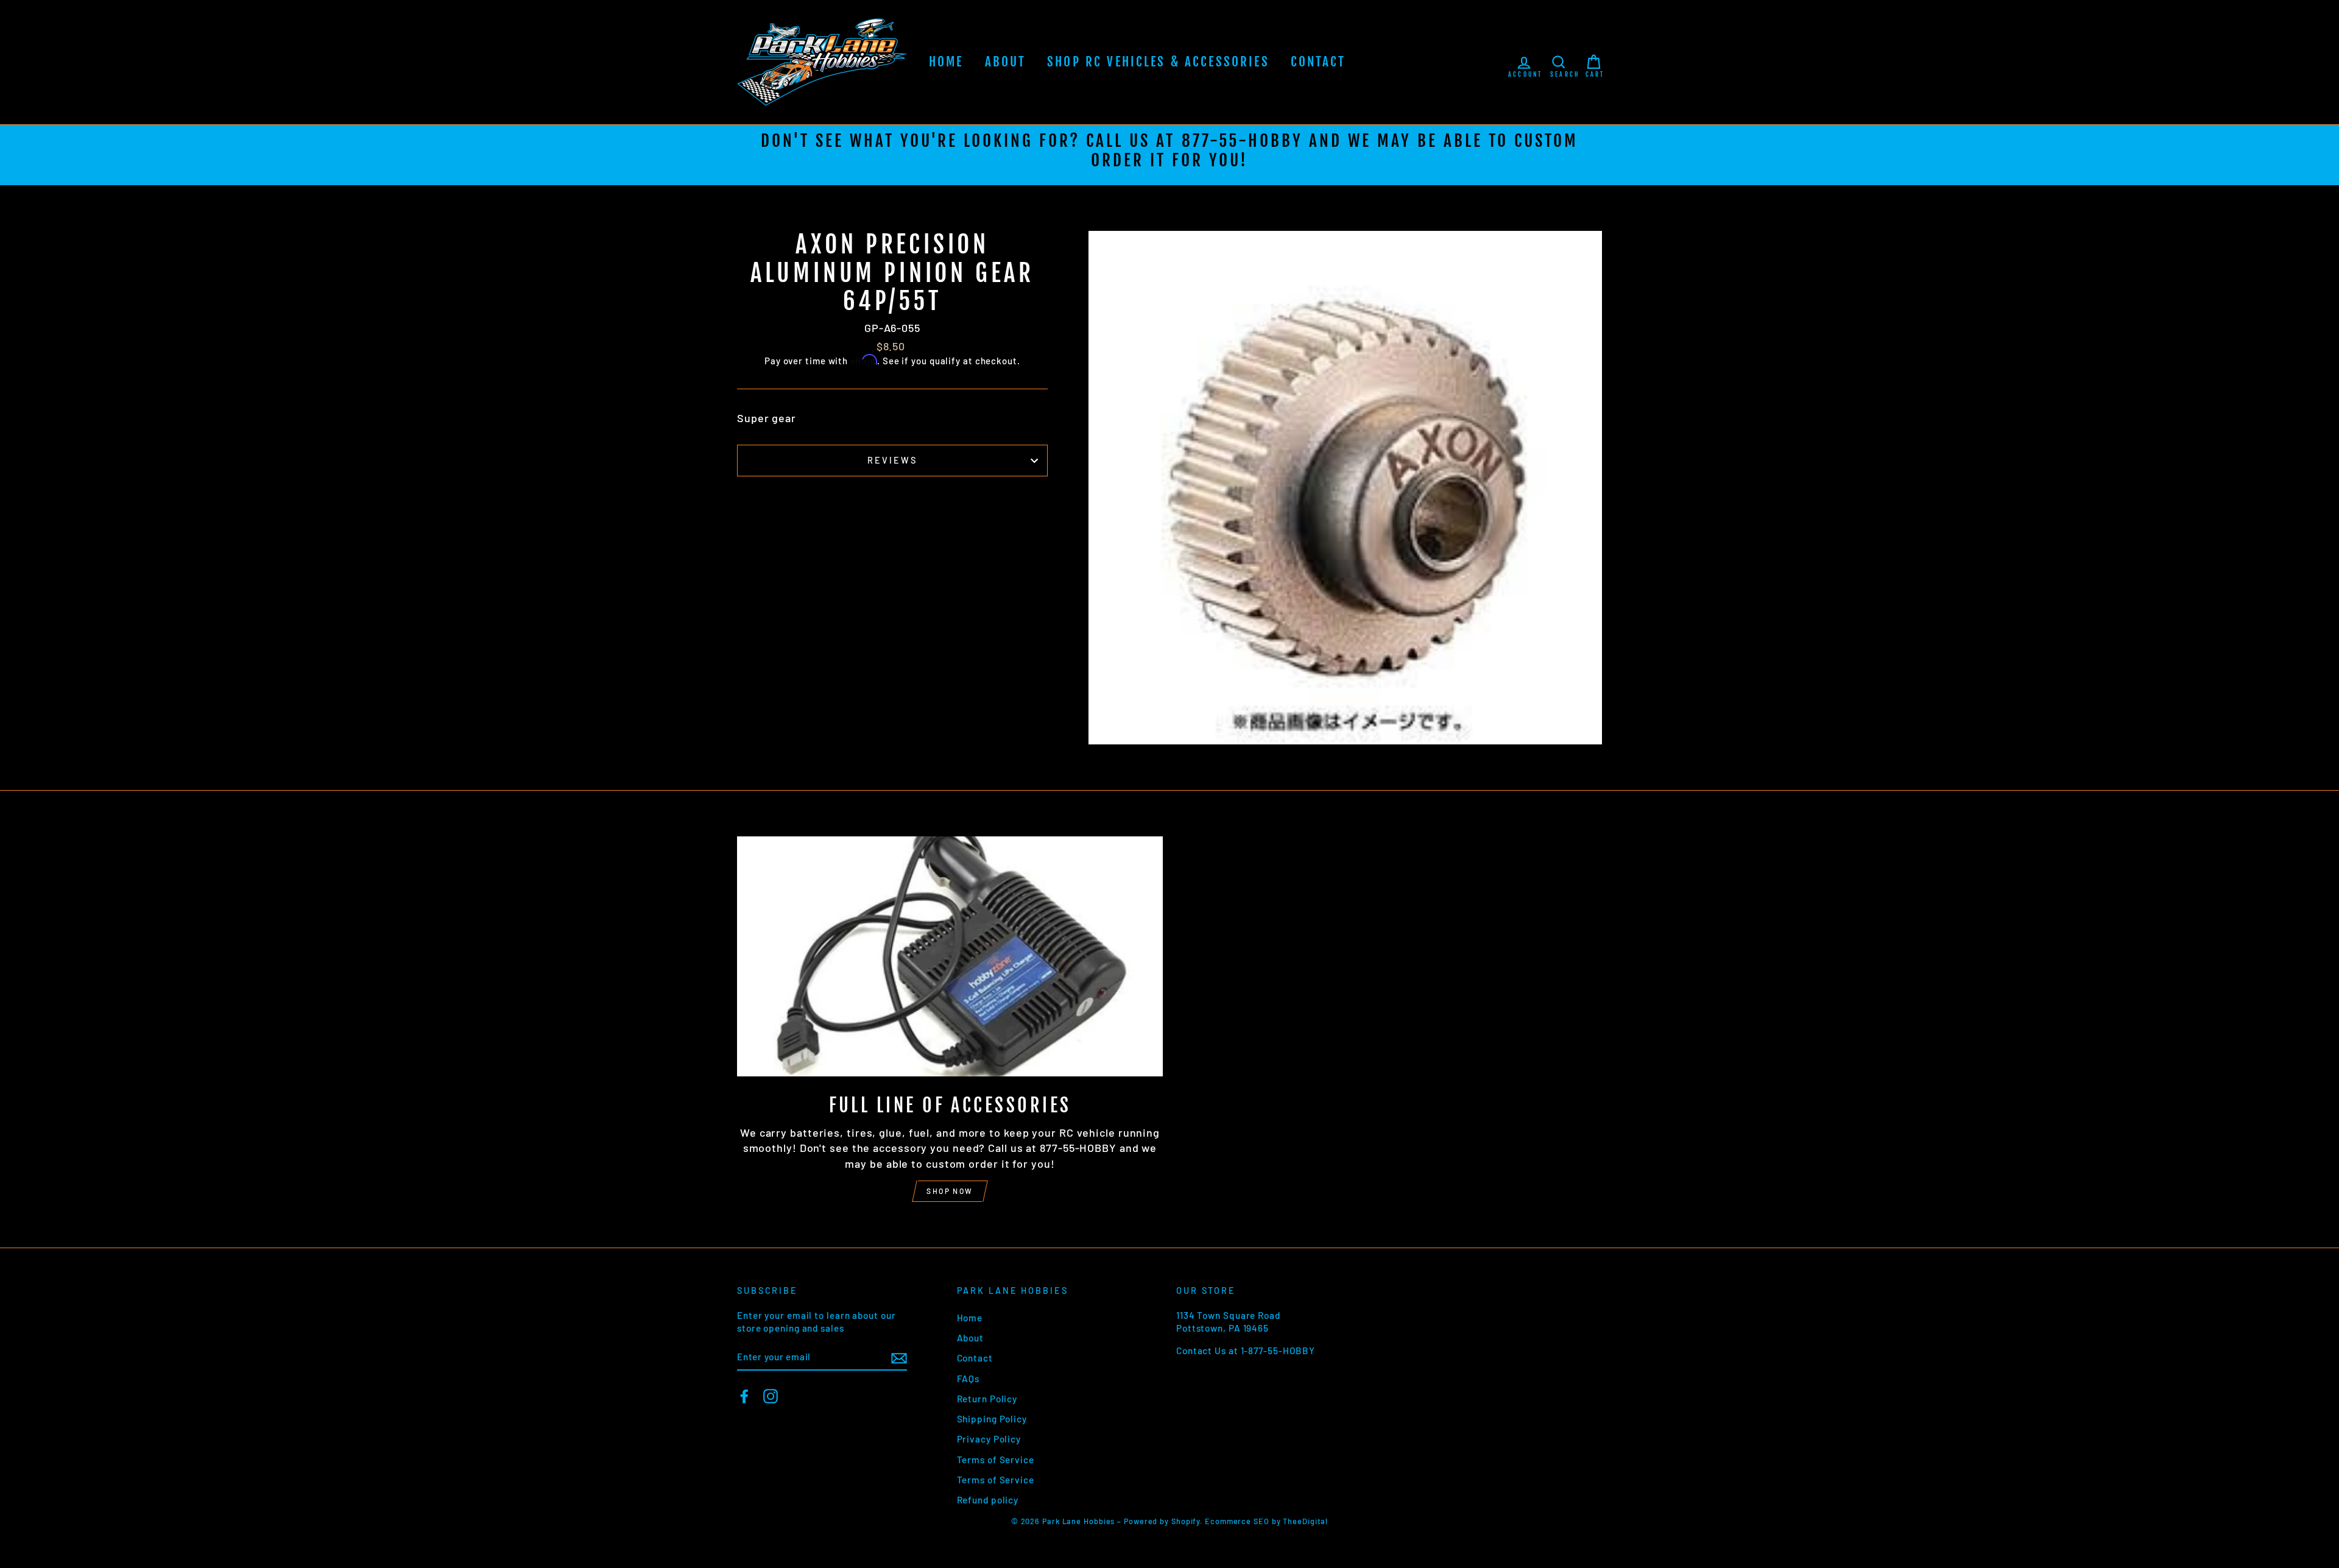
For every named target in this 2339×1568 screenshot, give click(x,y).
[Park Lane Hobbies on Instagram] (771, 1396)
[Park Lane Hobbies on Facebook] (744, 1396)
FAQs (968, 1379)
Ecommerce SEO (1237, 1521)
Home (946, 62)
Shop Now (950, 1191)
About (1006, 62)
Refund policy (988, 1500)
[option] (1169, 155)
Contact (1318, 62)
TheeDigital (1305, 1521)
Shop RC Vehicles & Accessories (1158, 62)
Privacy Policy (989, 1439)
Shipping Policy (992, 1419)
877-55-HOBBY (1242, 141)
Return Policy (987, 1399)
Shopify (1186, 1521)
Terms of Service (996, 1460)
